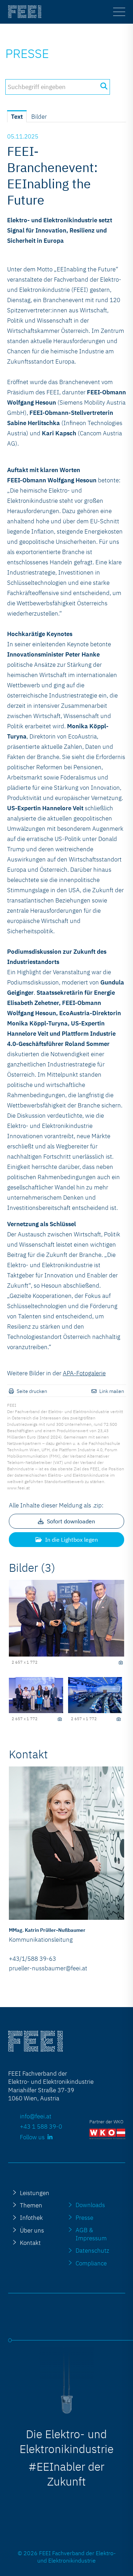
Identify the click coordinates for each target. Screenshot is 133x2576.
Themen (31, 2205)
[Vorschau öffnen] (66, 1618)
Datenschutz (92, 2250)
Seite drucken (32, 1391)
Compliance (91, 2263)
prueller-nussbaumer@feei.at (48, 1968)
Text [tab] (17, 117)
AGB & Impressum (91, 2234)
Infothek (31, 2218)
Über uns (32, 2230)
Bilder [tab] (39, 117)
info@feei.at (36, 2116)
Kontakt (30, 2243)
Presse (27, 53)
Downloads (90, 2205)
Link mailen (112, 1391)
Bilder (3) (32, 1568)
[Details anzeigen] (121, 1663)
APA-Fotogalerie (84, 1373)
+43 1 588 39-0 (41, 2126)
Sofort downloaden (70, 1521)
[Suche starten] (104, 86)
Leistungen (35, 2193)
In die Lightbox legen (71, 1540)
